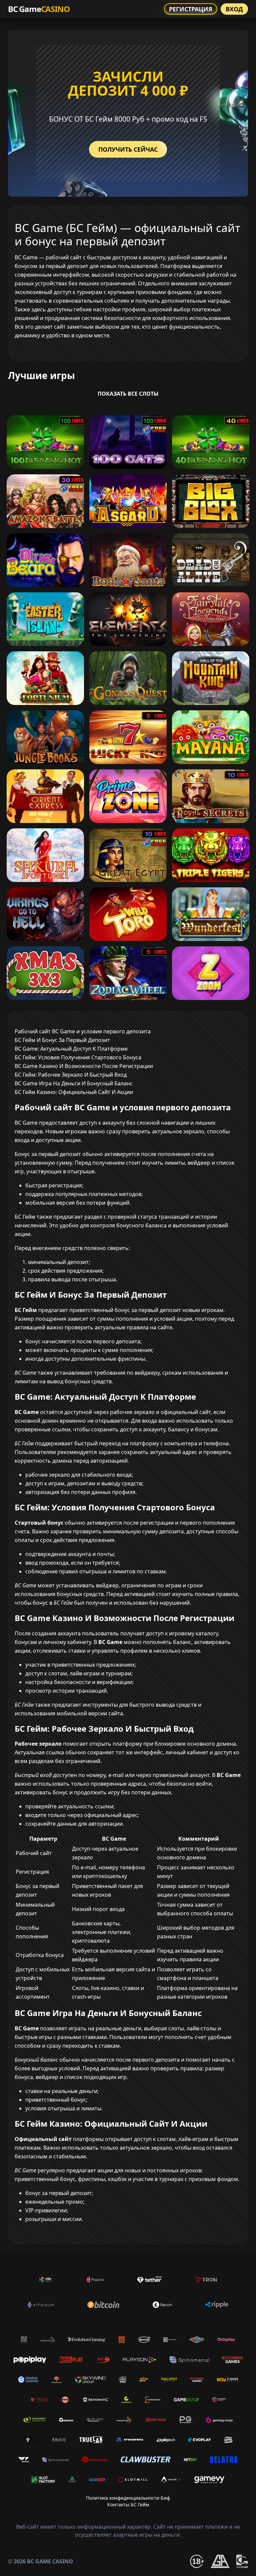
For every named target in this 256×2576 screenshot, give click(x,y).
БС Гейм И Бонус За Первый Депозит (62, 1040)
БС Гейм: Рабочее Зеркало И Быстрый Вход (71, 1075)
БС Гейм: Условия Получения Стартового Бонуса (78, 1057)
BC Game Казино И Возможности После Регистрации (84, 1066)
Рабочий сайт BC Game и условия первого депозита (83, 1031)
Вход (234, 9)
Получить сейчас (128, 149)
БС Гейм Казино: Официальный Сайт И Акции (74, 1092)
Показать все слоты (128, 394)
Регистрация (191, 9)
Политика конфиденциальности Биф (128, 2498)
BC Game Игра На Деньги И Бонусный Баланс (74, 1083)
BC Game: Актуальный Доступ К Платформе (71, 1049)
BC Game (39, 9)
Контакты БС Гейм (128, 2504)
